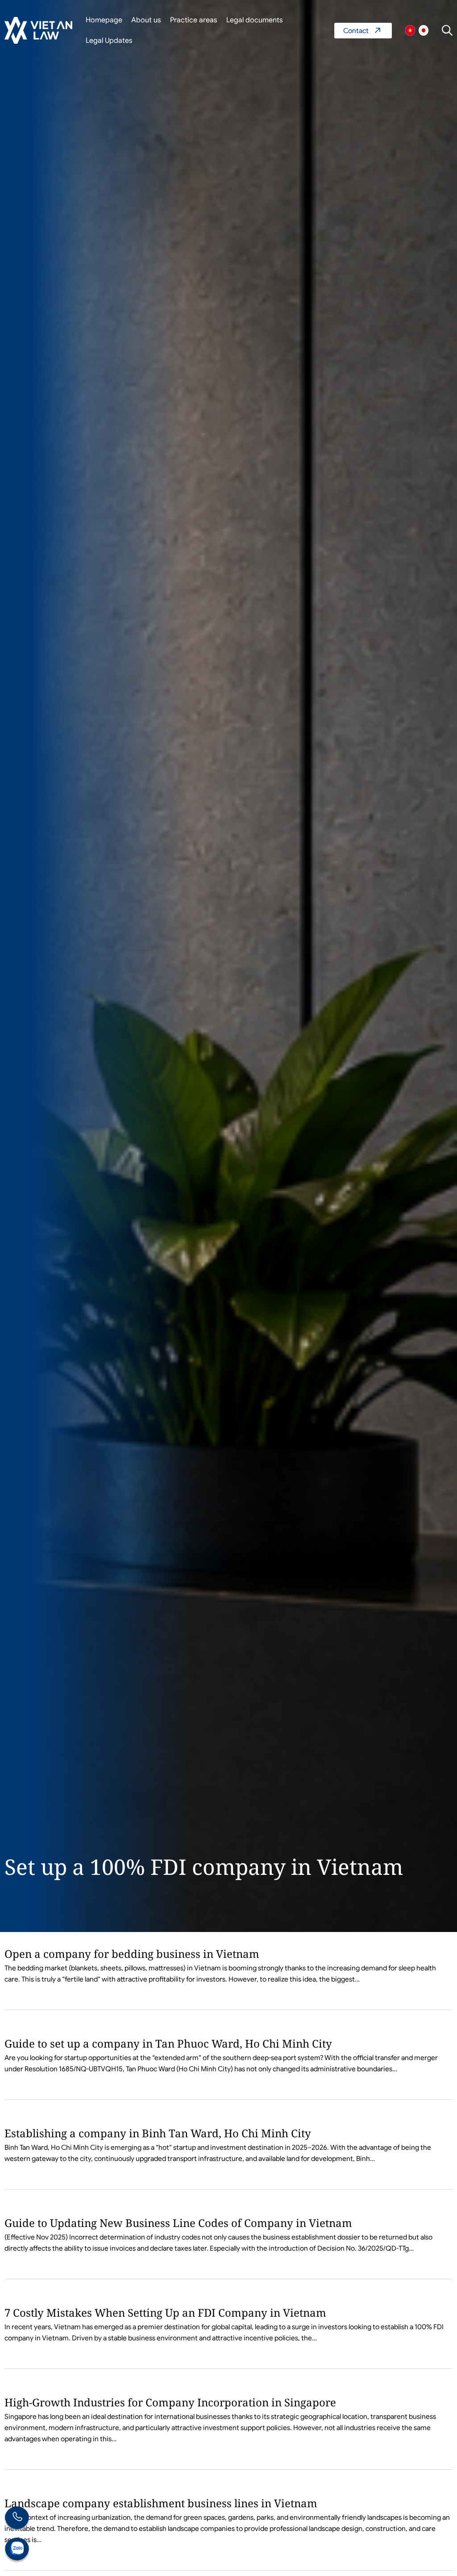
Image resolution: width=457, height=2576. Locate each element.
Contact (363, 31)
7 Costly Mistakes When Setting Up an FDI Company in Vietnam (165, 2312)
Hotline (17, 2519)
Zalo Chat (17, 2550)
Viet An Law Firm (424, 30)
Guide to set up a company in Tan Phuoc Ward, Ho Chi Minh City (168, 2043)
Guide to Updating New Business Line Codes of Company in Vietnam (178, 2223)
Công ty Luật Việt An (410, 30)
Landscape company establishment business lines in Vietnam (161, 2503)
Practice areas (194, 20)
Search (447, 30)
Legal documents (255, 20)
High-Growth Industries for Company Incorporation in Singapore (170, 2402)
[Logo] (38, 30)
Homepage (104, 20)
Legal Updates (109, 41)
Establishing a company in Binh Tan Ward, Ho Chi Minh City (158, 2133)
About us (146, 20)
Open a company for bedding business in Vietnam (132, 1954)
